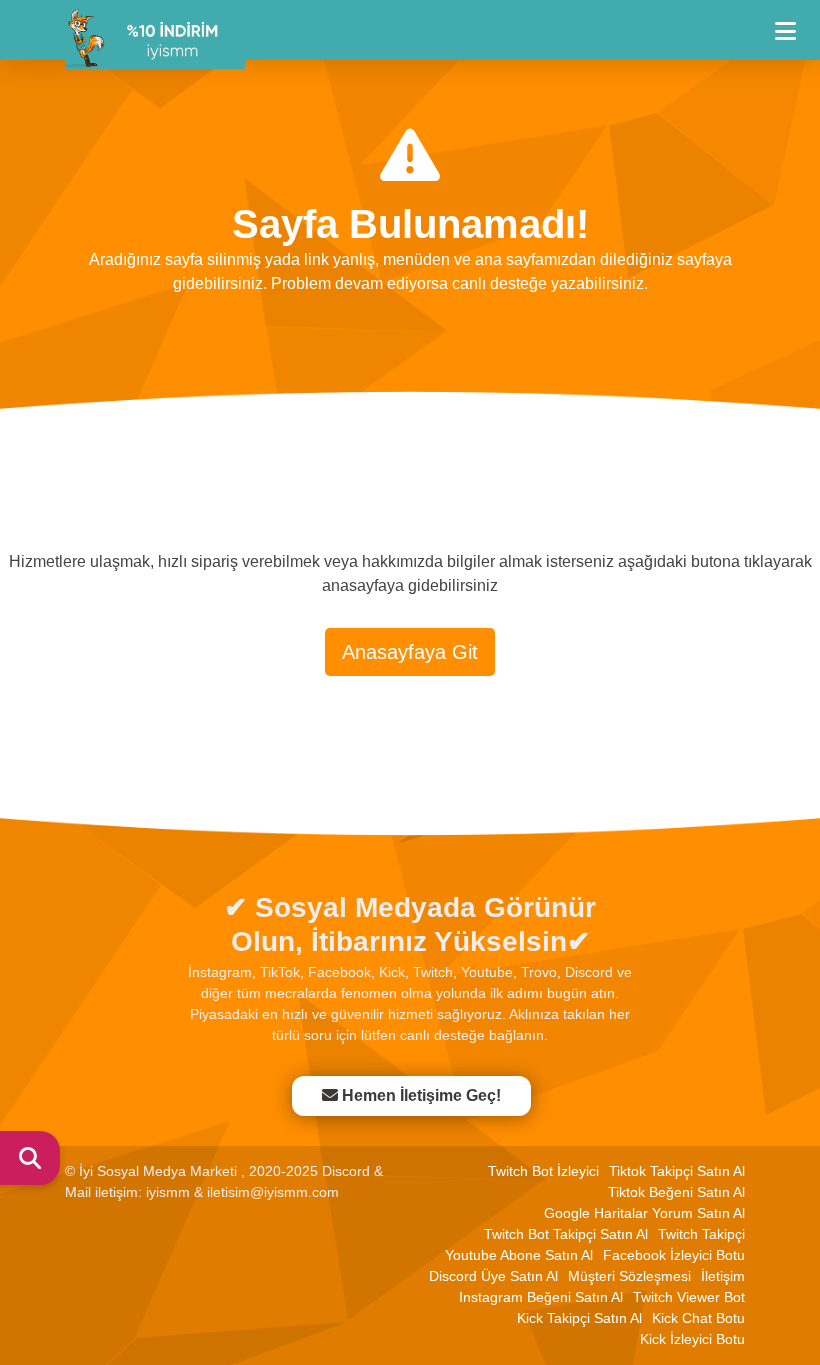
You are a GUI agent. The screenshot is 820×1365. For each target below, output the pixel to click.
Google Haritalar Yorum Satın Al (644, 1213)
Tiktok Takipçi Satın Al (677, 1171)
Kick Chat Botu (698, 1318)
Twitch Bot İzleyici (543, 1171)
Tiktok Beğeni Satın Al (676, 1192)
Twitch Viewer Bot (689, 1297)
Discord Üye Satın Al (493, 1276)
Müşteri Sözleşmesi (629, 1276)
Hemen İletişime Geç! (421, 1095)
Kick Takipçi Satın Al (579, 1318)
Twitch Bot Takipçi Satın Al (566, 1234)
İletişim (723, 1276)
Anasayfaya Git (410, 652)
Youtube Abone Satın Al (519, 1255)
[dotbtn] (794, 22)
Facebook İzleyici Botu (674, 1255)
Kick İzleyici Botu (692, 1339)
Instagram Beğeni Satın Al (541, 1297)
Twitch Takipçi (701, 1234)
